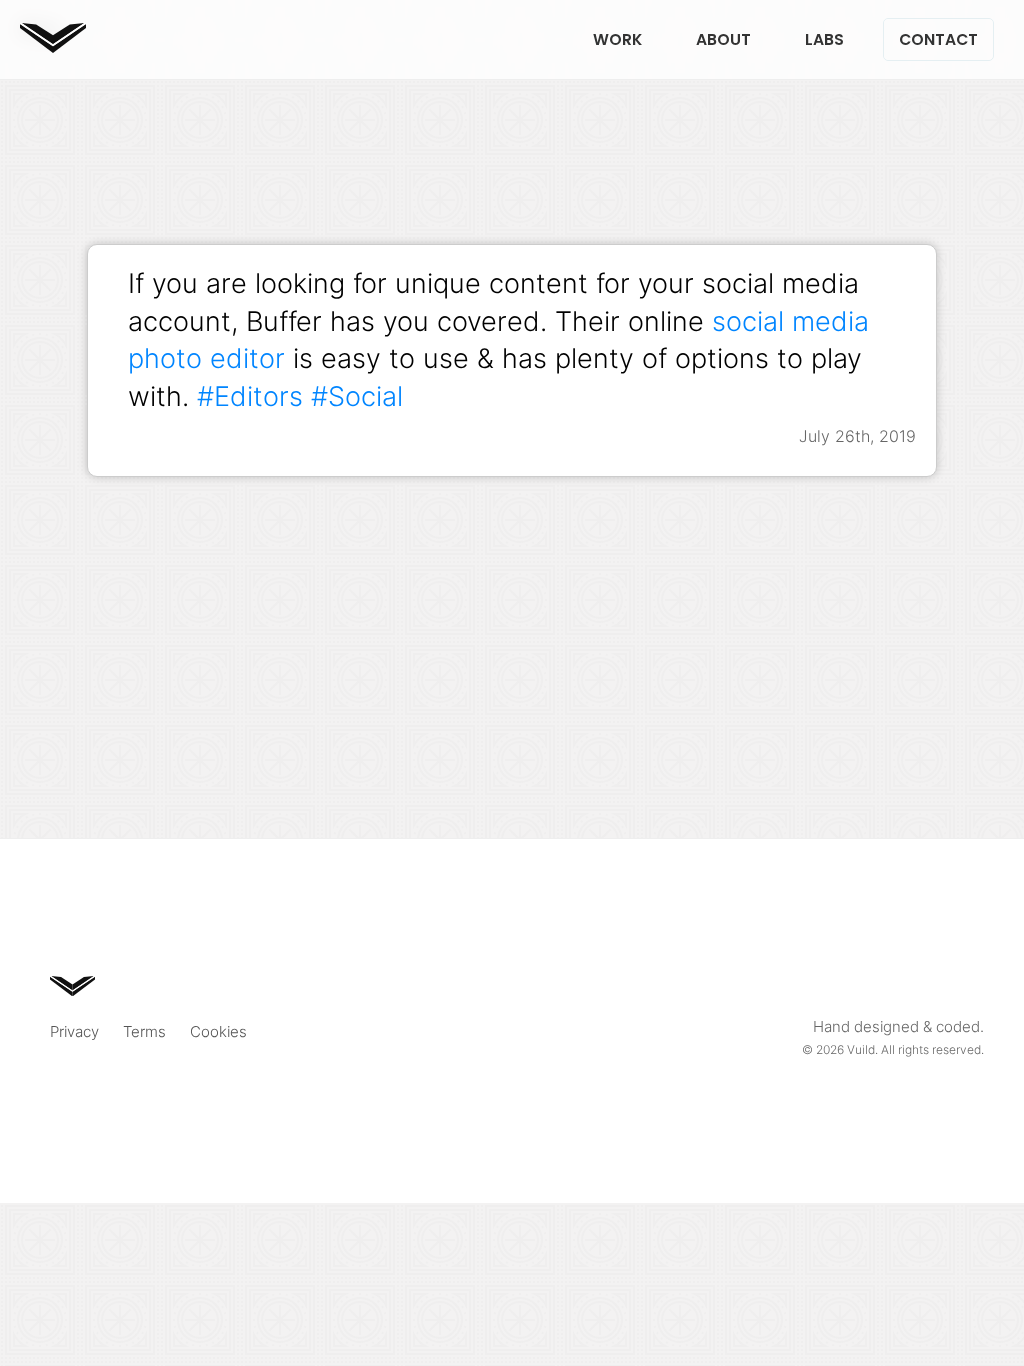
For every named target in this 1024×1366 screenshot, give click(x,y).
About (723, 39)
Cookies (218, 1031)
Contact (938, 39)
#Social (357, 396)
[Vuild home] (53, 46)
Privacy (74, 1031)
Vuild (861, 1049)
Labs (824, 39)
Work (617, 39)
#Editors (250, 396)
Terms (144, 1031)
